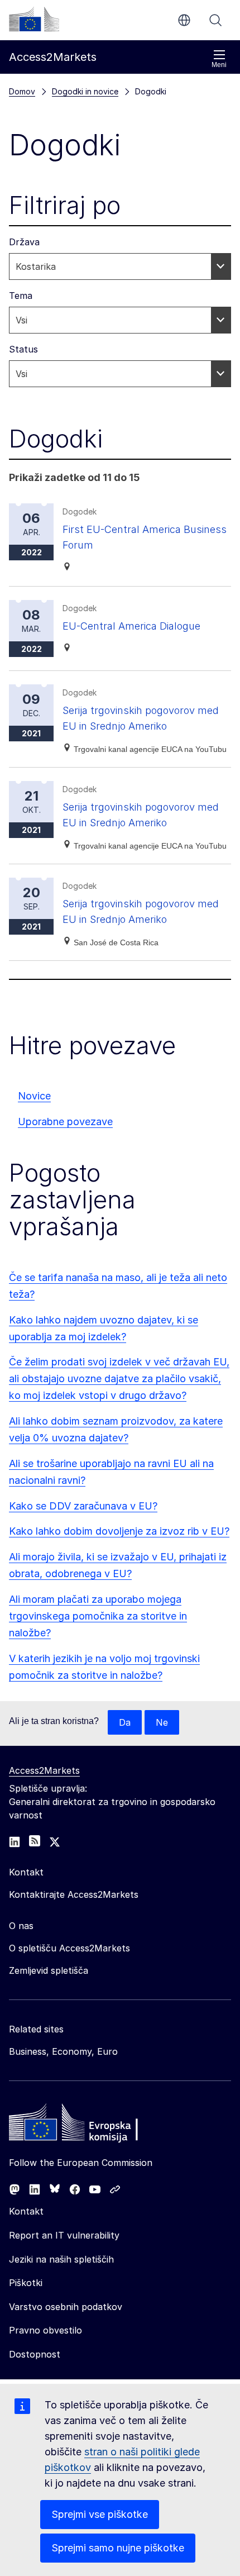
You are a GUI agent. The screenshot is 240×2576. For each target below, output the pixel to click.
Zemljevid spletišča (49, 1970)
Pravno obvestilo (45, 2330)
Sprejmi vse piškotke (100, 2514)
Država (24, 242)
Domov (22, 91)
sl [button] (184, 20)
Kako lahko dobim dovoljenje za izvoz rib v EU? (119, 1531)
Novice (34, 1096)
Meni (219, 65)
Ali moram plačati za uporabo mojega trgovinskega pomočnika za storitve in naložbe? (98, 1616)
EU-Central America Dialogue (131, 626)
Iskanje (215, 20)
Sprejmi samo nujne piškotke (118, 2548)
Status (23, 349)
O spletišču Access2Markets (69, 1948)
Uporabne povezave (65, 1122)
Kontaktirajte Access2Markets (74, 1894)
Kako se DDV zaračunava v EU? (83, 1506)
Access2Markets (44, 1770)
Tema (21, 296)
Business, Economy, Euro (63, 2051)
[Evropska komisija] (34, 19)
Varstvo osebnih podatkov (66, 2307)
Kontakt (26, 2211)
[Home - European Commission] (90, 2125)
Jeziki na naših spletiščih (61, 2259)
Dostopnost (35, 2354)
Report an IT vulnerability (64, 2235)
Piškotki (26, 2283)
